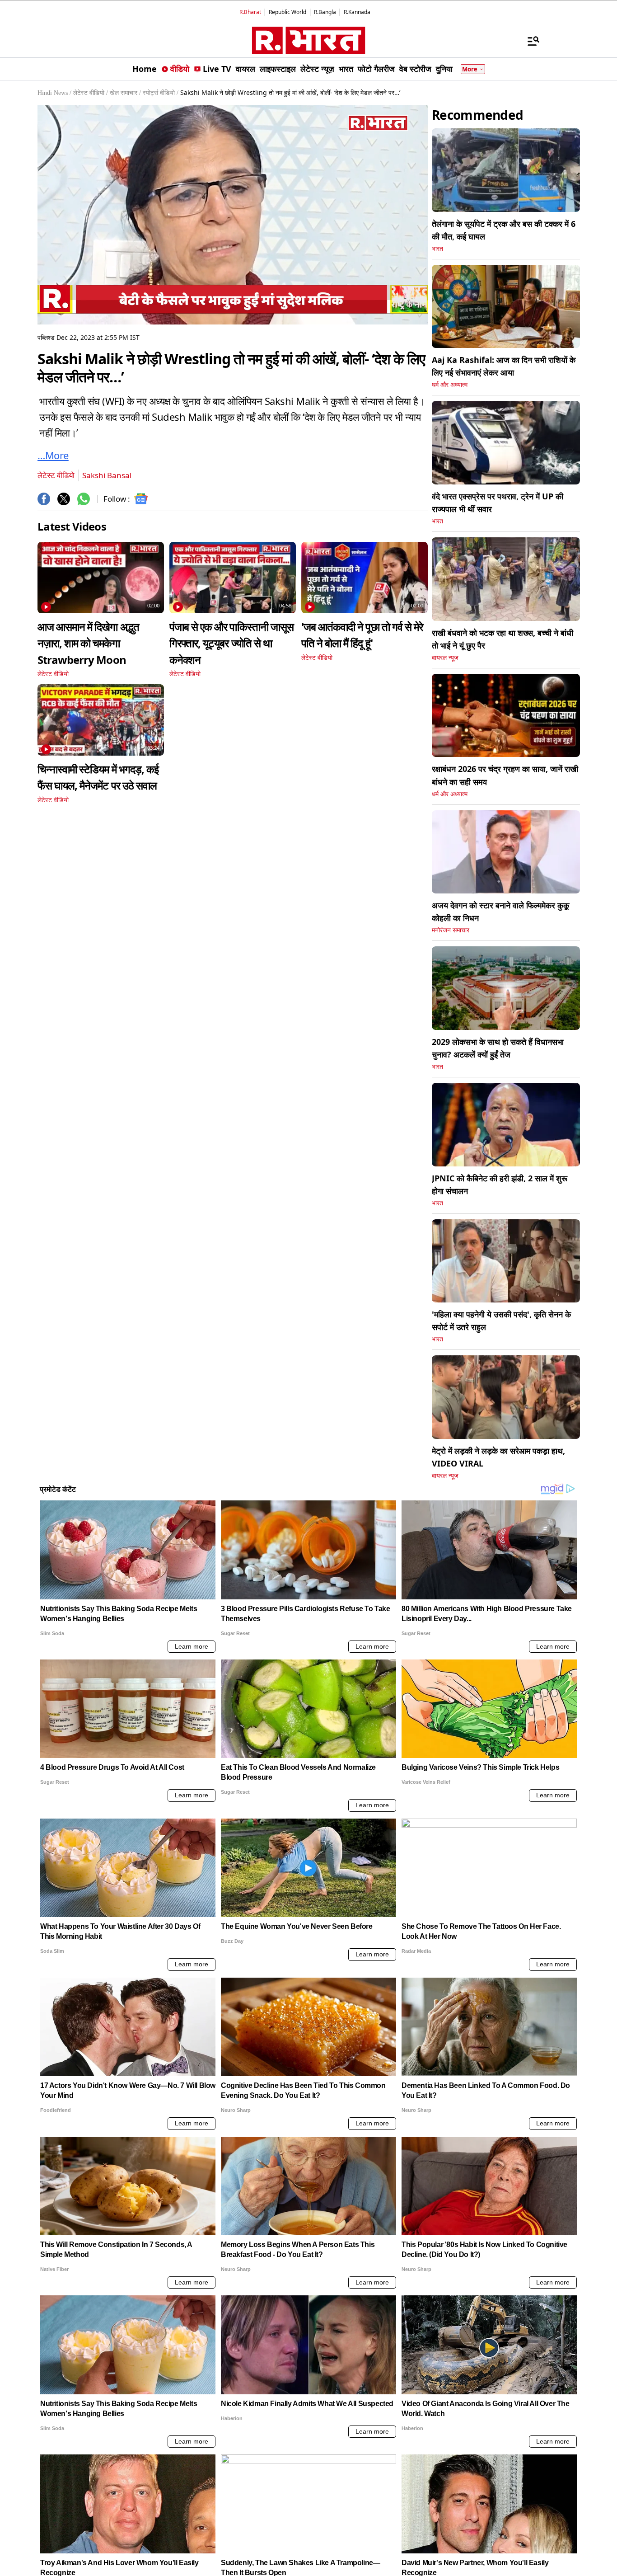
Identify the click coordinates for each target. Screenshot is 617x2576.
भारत (437, 249)
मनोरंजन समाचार (451, 930)
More (470, 69)
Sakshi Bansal (107, 475)
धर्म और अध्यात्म (450, 385)
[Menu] (529, 41)
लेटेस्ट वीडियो (56, 475)
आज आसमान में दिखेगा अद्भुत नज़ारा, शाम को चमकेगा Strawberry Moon (88, 643)
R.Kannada (357, 12)
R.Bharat (250, 12)
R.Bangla (325, 12)
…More (53, 455)
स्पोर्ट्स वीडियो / (161, 93)
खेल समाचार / (125, 93)
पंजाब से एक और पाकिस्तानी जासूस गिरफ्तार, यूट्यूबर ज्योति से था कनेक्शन (231, 643)
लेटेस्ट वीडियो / (91, 93)
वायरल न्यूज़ (445, 658)
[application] (233, 215)
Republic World (287, 12)
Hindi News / (54, 93)
